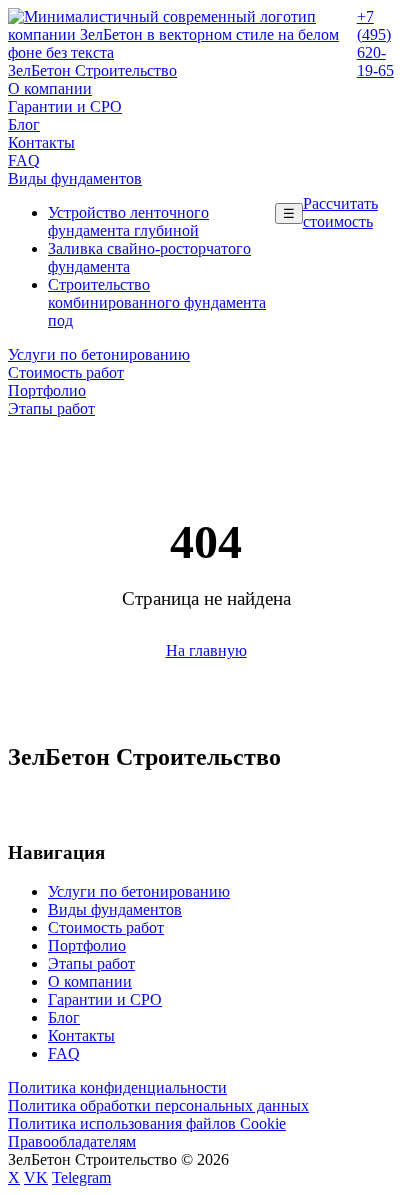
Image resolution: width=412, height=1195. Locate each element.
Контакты (41, 142)
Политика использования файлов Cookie (147, 1123)
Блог (24, 124)
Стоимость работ (66, 372)
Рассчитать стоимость (340, 212)
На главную (206, 650)
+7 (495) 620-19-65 (375, 43)
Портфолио (47, 390)
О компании (50, 88)
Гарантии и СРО (65, 106)
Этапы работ (51, 408)
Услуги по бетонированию (99, 354)
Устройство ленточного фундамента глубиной (128, 221)
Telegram (81, 1177)
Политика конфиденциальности (117, 1087)
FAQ (24, 160)
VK (36, 1177)
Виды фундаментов (75, 178)
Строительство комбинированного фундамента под (157, 302)
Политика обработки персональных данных (158, 1105)
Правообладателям (72, 1141)
